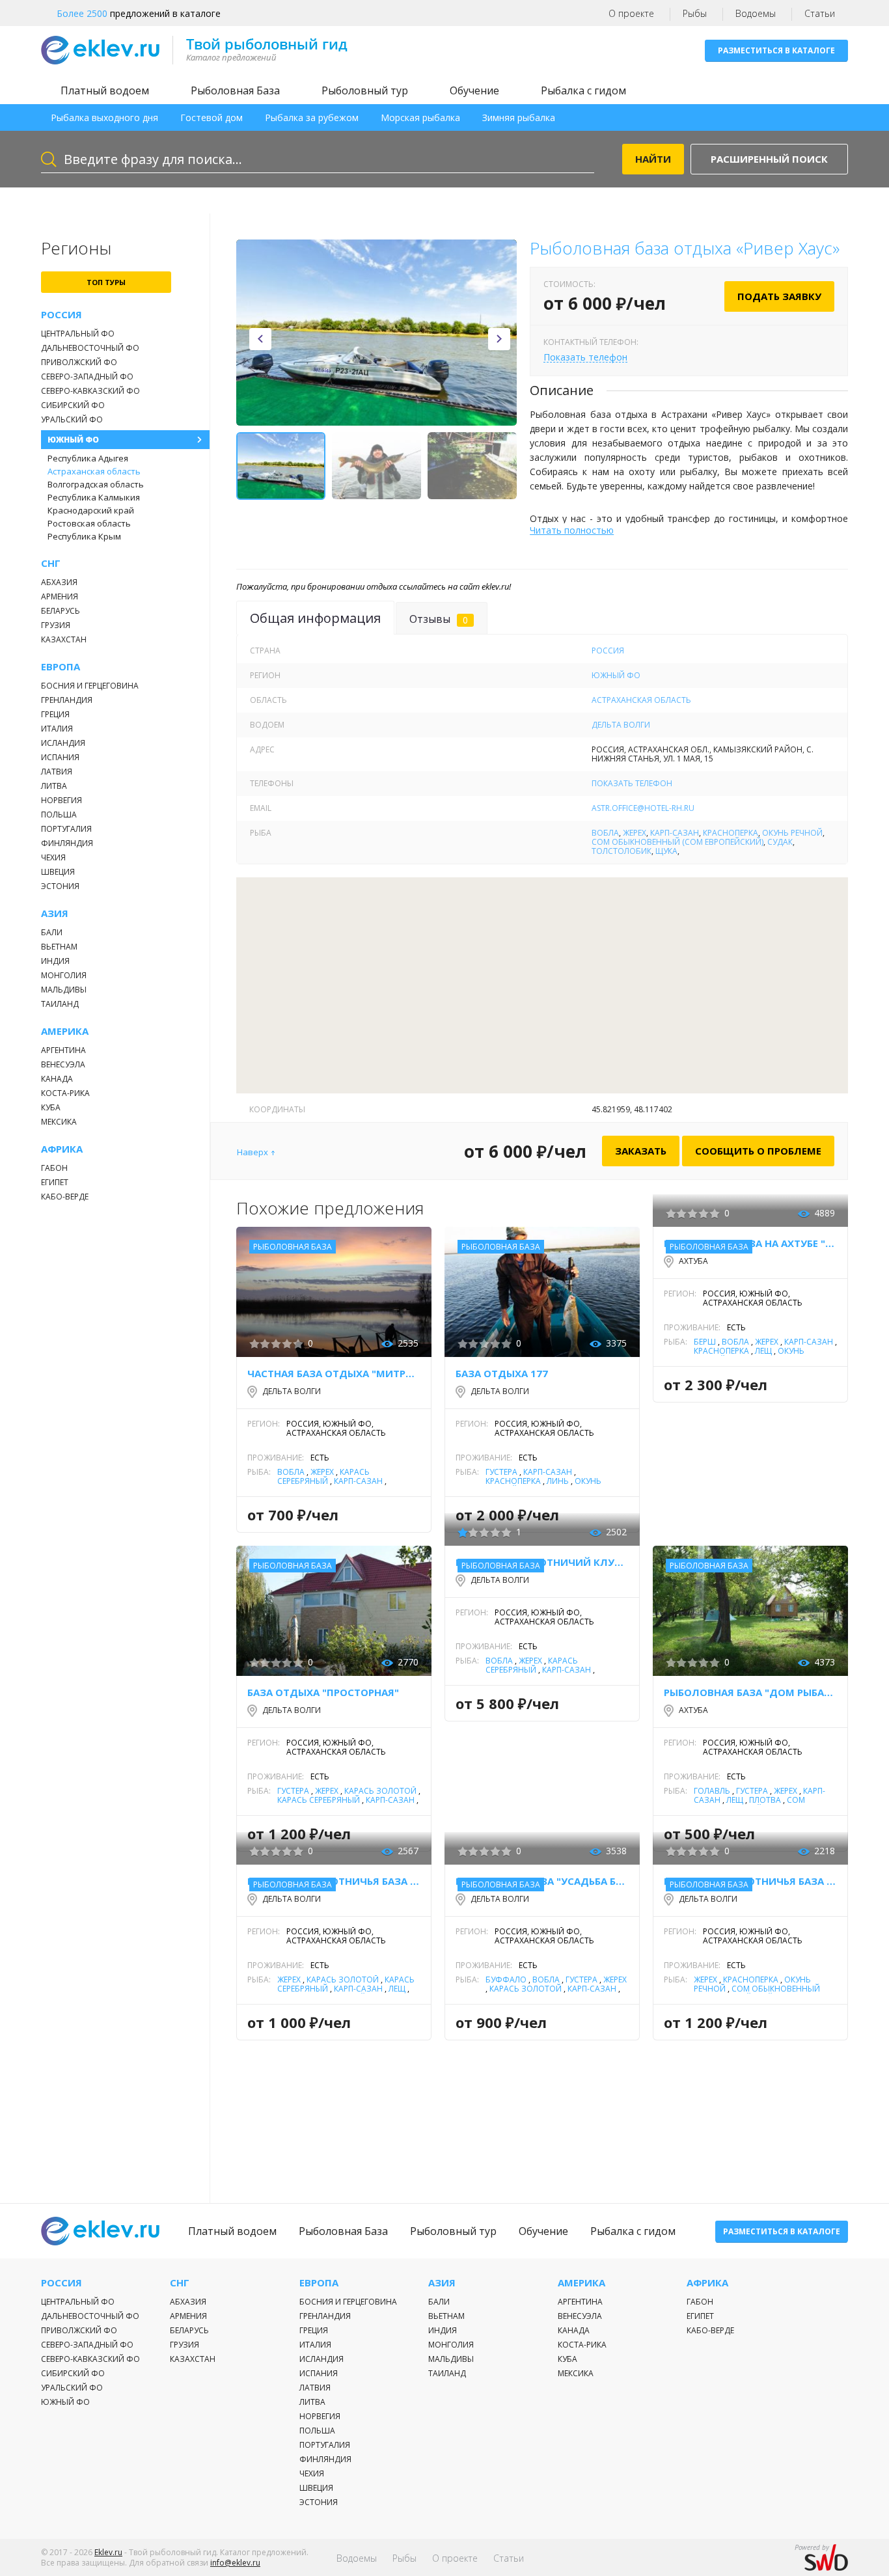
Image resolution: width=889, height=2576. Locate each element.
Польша (59, 815)
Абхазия (59, 582)
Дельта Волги (621, 725)
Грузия (56, 625)
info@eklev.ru (235, 2563)
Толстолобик (622, 851)
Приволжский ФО (79, 362)
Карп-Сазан (675, 833)
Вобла (605, 833)
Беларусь (61, 611)
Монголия (64, 975)
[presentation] (260, 339)
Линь (558, 1481)
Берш (705, 1342)
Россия (62, 315)
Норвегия (62, 800)
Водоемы (756, 13)
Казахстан (64, 639)
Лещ (763, 1351)
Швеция (58, 872)
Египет (55, 1182)
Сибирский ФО (73, 405)
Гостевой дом (212, 117)
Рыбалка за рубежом (312, 117)
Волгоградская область (96, 484)
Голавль (712, 1791)
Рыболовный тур (365, 90)
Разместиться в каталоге (776, 50)
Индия (55, 961)
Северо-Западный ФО (87, 377)
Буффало (506, 1980)
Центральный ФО (78, 334)
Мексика (59, 1122)
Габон (54, 1168)
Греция (55, 714)
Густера (501, 1472)
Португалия (66, 829)
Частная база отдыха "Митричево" (334, 1373)
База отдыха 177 (502, 1373)
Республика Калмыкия (94, 497)
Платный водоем (105, 90)
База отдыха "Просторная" (323, 1692)
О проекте (631, 13)
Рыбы (695, 13)
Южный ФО (73, 440)
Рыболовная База (235, 90)
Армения (60, 596)
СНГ (51, 563)
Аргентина (63, 1050)
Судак (780, 842)
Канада (57, 1079)
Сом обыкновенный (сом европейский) (677, 842)
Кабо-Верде (65, 1197)
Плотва (765, 1800)
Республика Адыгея (88, 458)
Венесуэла (63, 1064)
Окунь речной (792, 833)
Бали (52, 932)
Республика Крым (84, 536)
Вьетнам (59, 947)
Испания (60, 757)
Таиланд (60, 1004)
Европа (61, 667)
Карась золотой (380, 1791)
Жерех (635, 833)
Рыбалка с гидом (583, 90)
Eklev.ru (108, 2552)
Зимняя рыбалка (519, 117)
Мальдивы (64, 990)
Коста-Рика (65, 1093)
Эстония (60, 886)
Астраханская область (94, 471)
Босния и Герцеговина (90, 686)
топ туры (106, 282)
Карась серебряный (323, 1476)
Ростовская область (89, 523)
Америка (65, 1031)
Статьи (820, 13)
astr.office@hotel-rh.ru (643, 808)
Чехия (53, 857)
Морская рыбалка (420, 117)
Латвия (57, 772)
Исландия (63, 743)
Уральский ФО (72, 419)
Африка (62, 1149)
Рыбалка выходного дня (104, 117)
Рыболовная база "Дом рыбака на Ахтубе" (750, 1692)
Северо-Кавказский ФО (90, 391)
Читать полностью (572, 530)
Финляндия (67, 843)
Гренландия (67, 700)
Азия (55, 913)
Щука (666, 851)
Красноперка (731, 833)
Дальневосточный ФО (90, 348)
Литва (54, 786)
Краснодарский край (91, 510)
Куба (51, 1107)
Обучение (474, 90)
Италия (57, 729)
